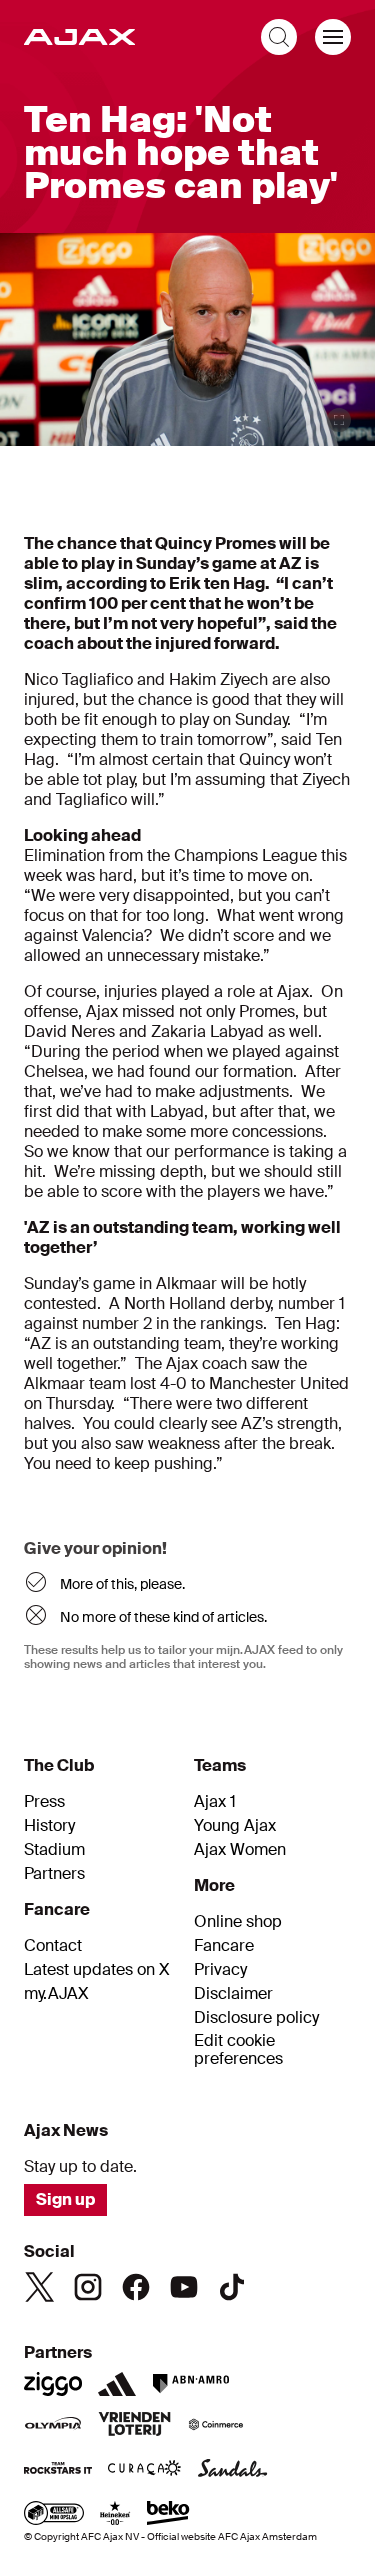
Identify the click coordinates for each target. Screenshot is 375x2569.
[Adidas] (117, 2384)
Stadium (54, 1850)
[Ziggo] (53, 2384)
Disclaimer (233, 1994)
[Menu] (333, 37)
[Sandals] (233, 2470)
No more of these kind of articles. (163, 1617)
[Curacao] (144, 2470)
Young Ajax (235, 1826)
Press (44, 1802)
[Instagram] (88, 2287)
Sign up (65, 2199)
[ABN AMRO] (190, 2384)
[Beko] (168, 2515)
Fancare (224, 1946)
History (49, 1826)
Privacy (220, 1970)
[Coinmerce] (216, 2426)
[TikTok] (232, 2287)
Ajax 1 (215, 1802)
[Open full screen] (339, 420)
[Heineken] (115, 2515)
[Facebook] (136, 2287)
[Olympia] (53, 2426)
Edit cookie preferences (238, 2050)
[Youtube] (184, 2287)
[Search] (279, 37)
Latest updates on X (97, 1970)
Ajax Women (240, 1850)
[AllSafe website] (54, 2515)
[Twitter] (40, 2287)
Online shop (238, 1922)
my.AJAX (56, 1994)
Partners (54, 1874)
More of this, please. (122, 1584)
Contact (53, 1946)
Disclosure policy (256, 2018)
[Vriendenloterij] (134, 2426)
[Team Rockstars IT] (58, 2470)
